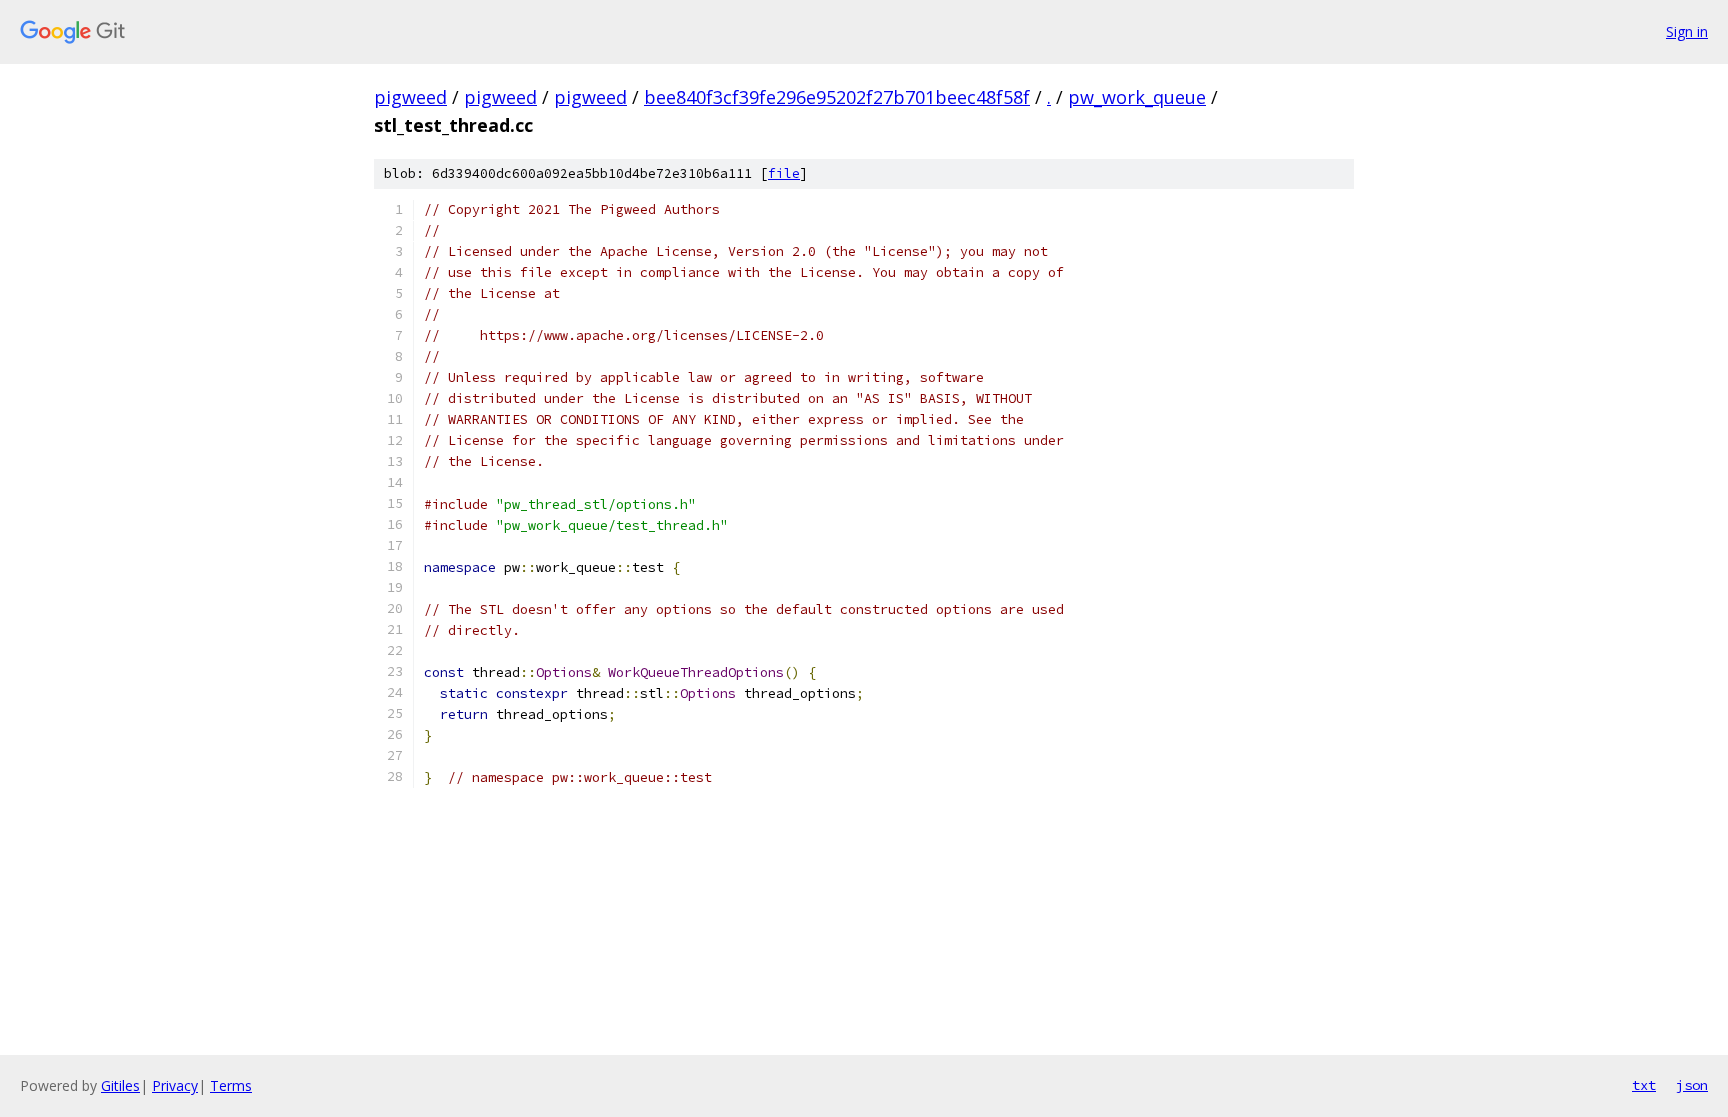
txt (1644, 1085)
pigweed (410, 97)
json (1692, 1085)
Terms (231, 1085)
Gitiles (120, 1085)
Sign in (1687, 31)
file (784, 173)
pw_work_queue (1137, 97)
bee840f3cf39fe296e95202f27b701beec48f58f (837, 97)
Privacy (175, 1085)
